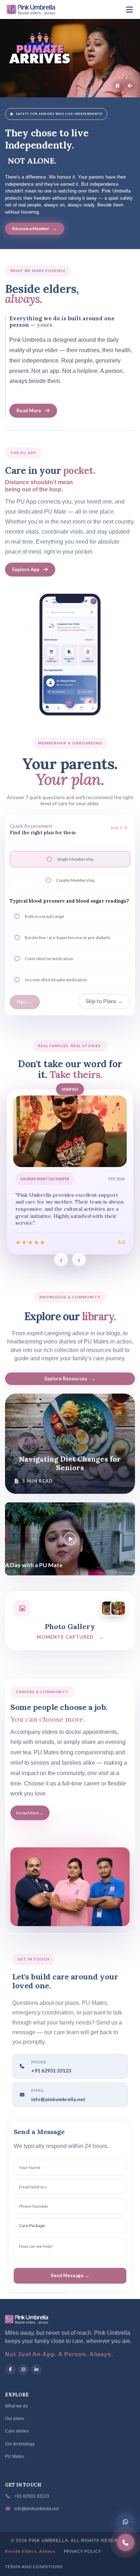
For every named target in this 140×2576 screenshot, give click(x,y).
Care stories (17, 2431)
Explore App (26, 569)
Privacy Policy (83, 2551)
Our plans (15, 2419)
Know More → (30, 1813)
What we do (17, 2406)
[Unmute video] (130, 86)
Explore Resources (70, 1379)
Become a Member (35, 229)
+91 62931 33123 (31, 2496)
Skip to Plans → (104, 1001)
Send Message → (70, 2275)
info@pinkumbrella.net (58, 2099)
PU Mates (15, 2456)
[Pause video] (118, 86)
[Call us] (126, 2542)
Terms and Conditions (34, 2567)
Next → (25, 1002)
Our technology (20, 2444)
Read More (29, 410)
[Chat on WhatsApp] (126, 2522)
